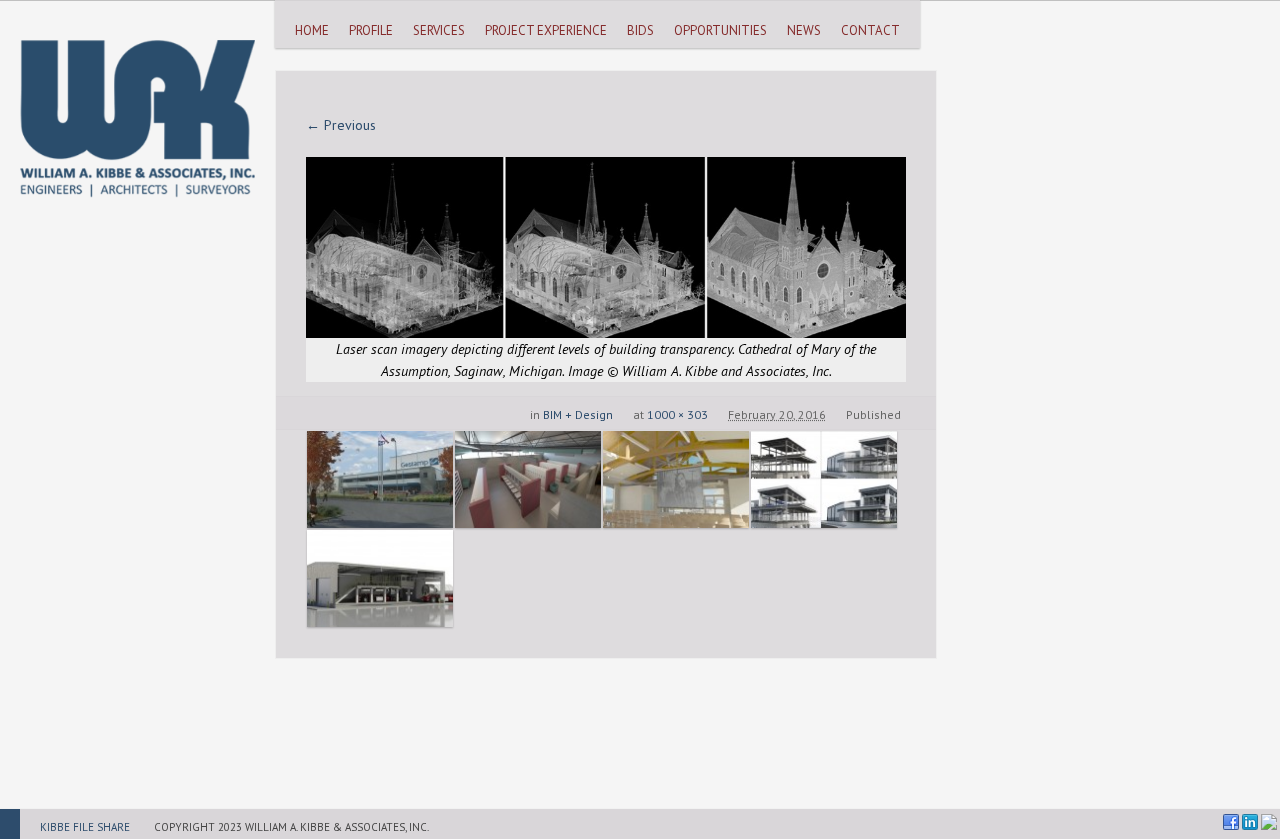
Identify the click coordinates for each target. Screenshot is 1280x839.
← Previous (341, 125)
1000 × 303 (677, 414)
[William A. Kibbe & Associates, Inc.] (137, 99)
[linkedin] (1250, 822)
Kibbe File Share (85, 827)
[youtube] (1269, 822)
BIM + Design (578, 414)
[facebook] (1231, 822)
